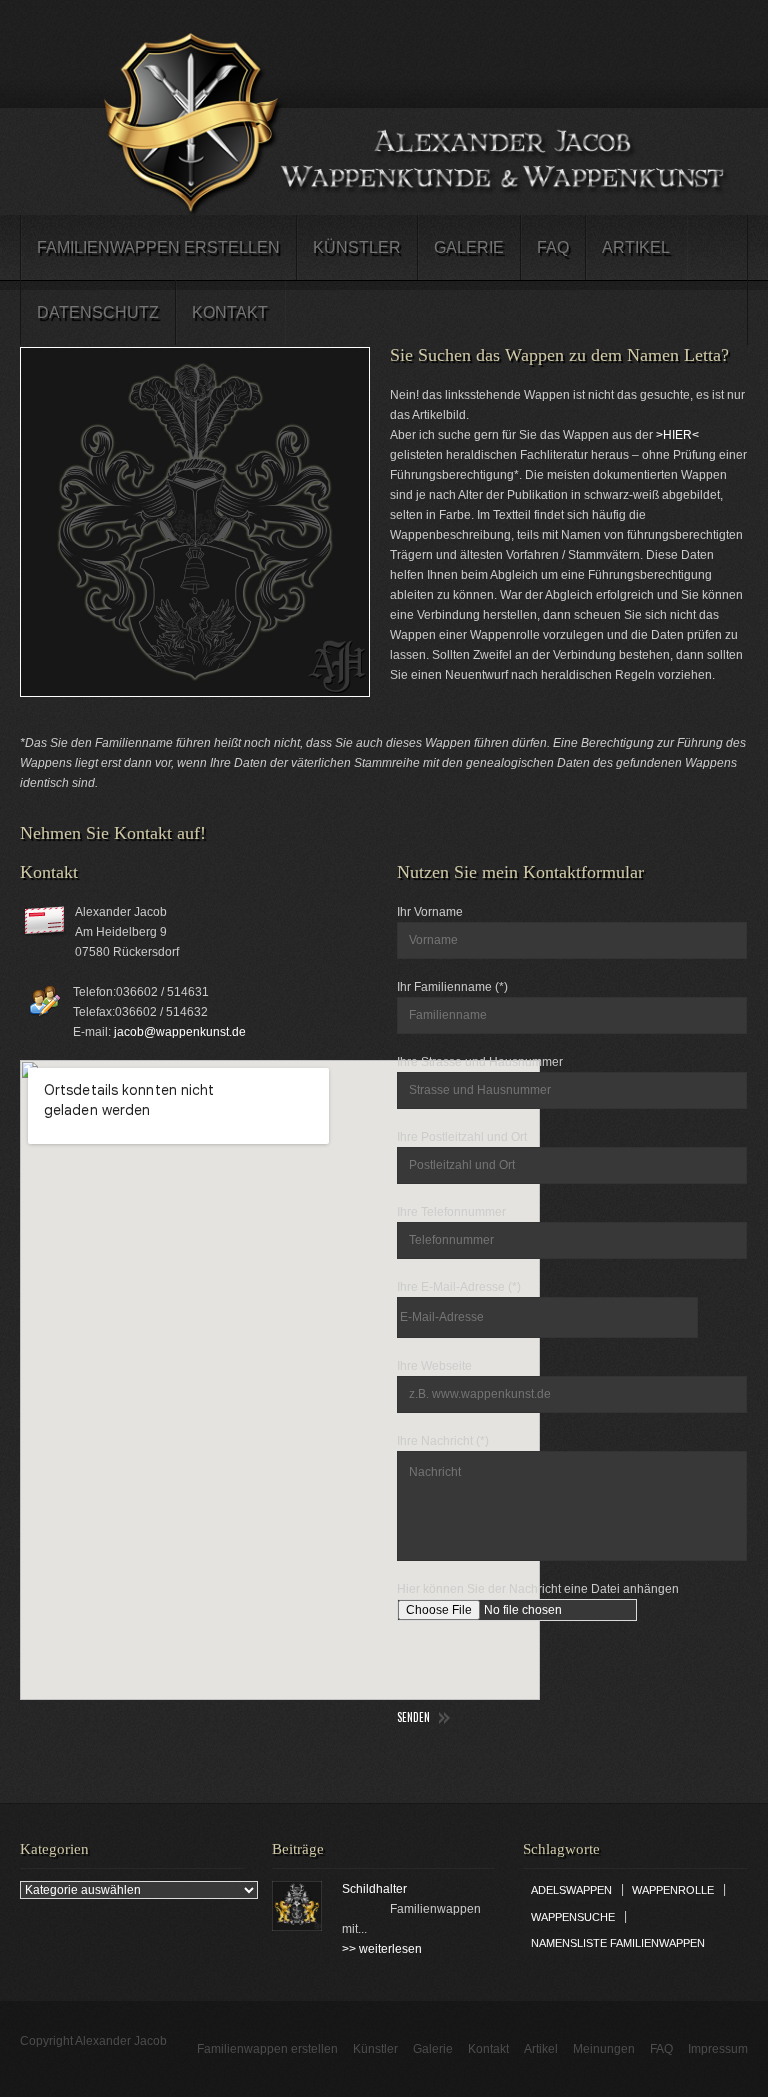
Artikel (636, 247)
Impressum (718, 2049)
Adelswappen (571, 1890)
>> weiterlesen (382, 1949)
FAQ (553, 247)
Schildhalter (374, 1889)
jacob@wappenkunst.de (180, 1032)
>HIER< (677, 435)
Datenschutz (98, 312)
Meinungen (604, 2049)
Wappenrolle (673, 1890)
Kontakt (230, 312)
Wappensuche (573, 1917)
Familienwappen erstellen (158, 247)
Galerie (469, 247)
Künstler (357, 247)
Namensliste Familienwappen (618, 1943)
